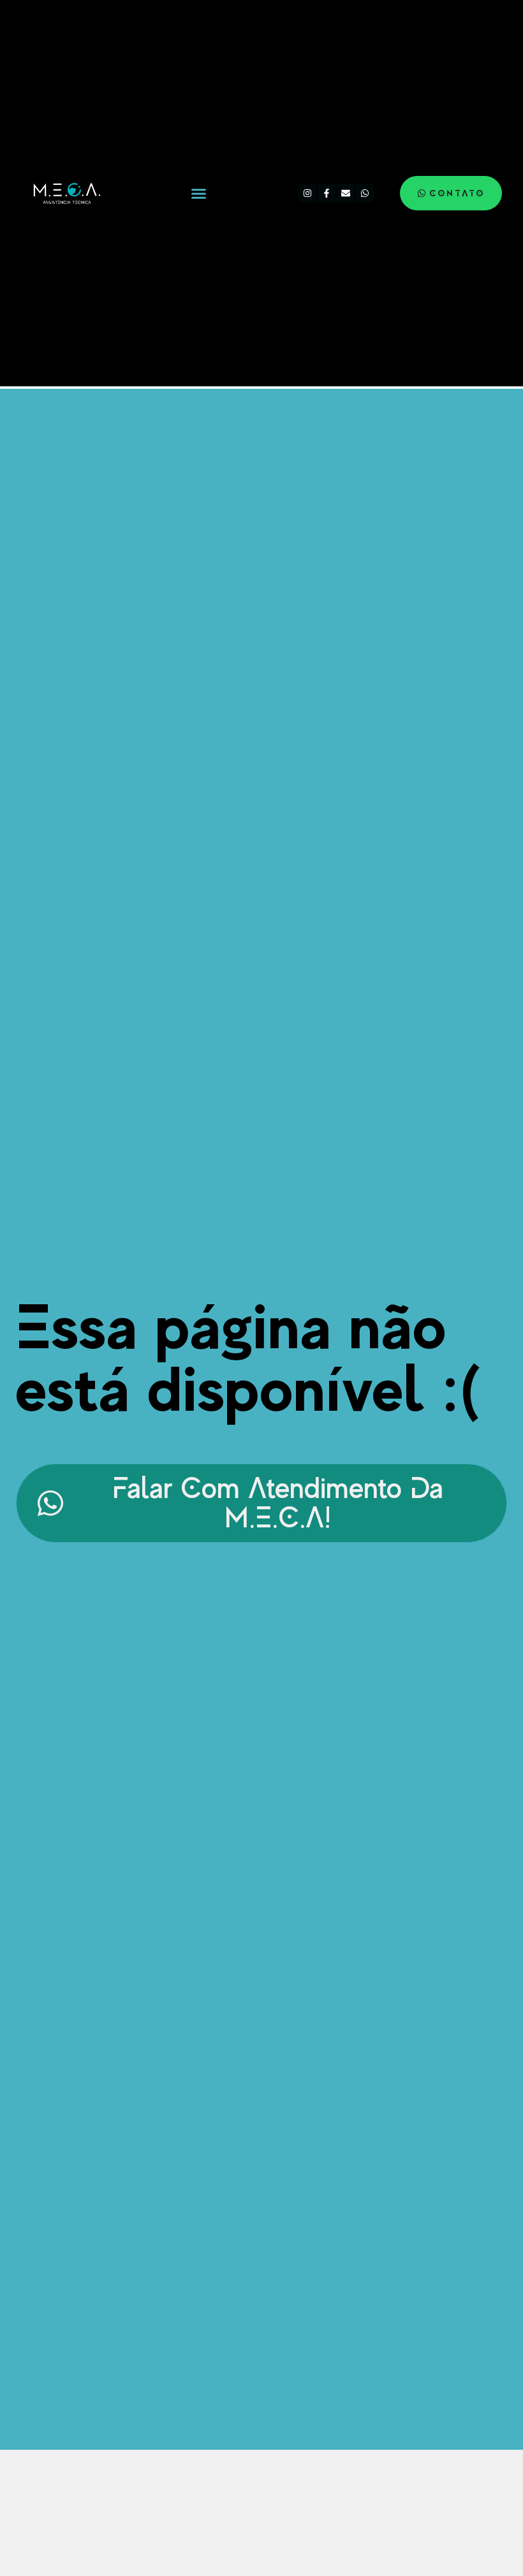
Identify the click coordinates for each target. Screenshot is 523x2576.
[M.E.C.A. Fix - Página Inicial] (65, 193)
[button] (199, 193)
